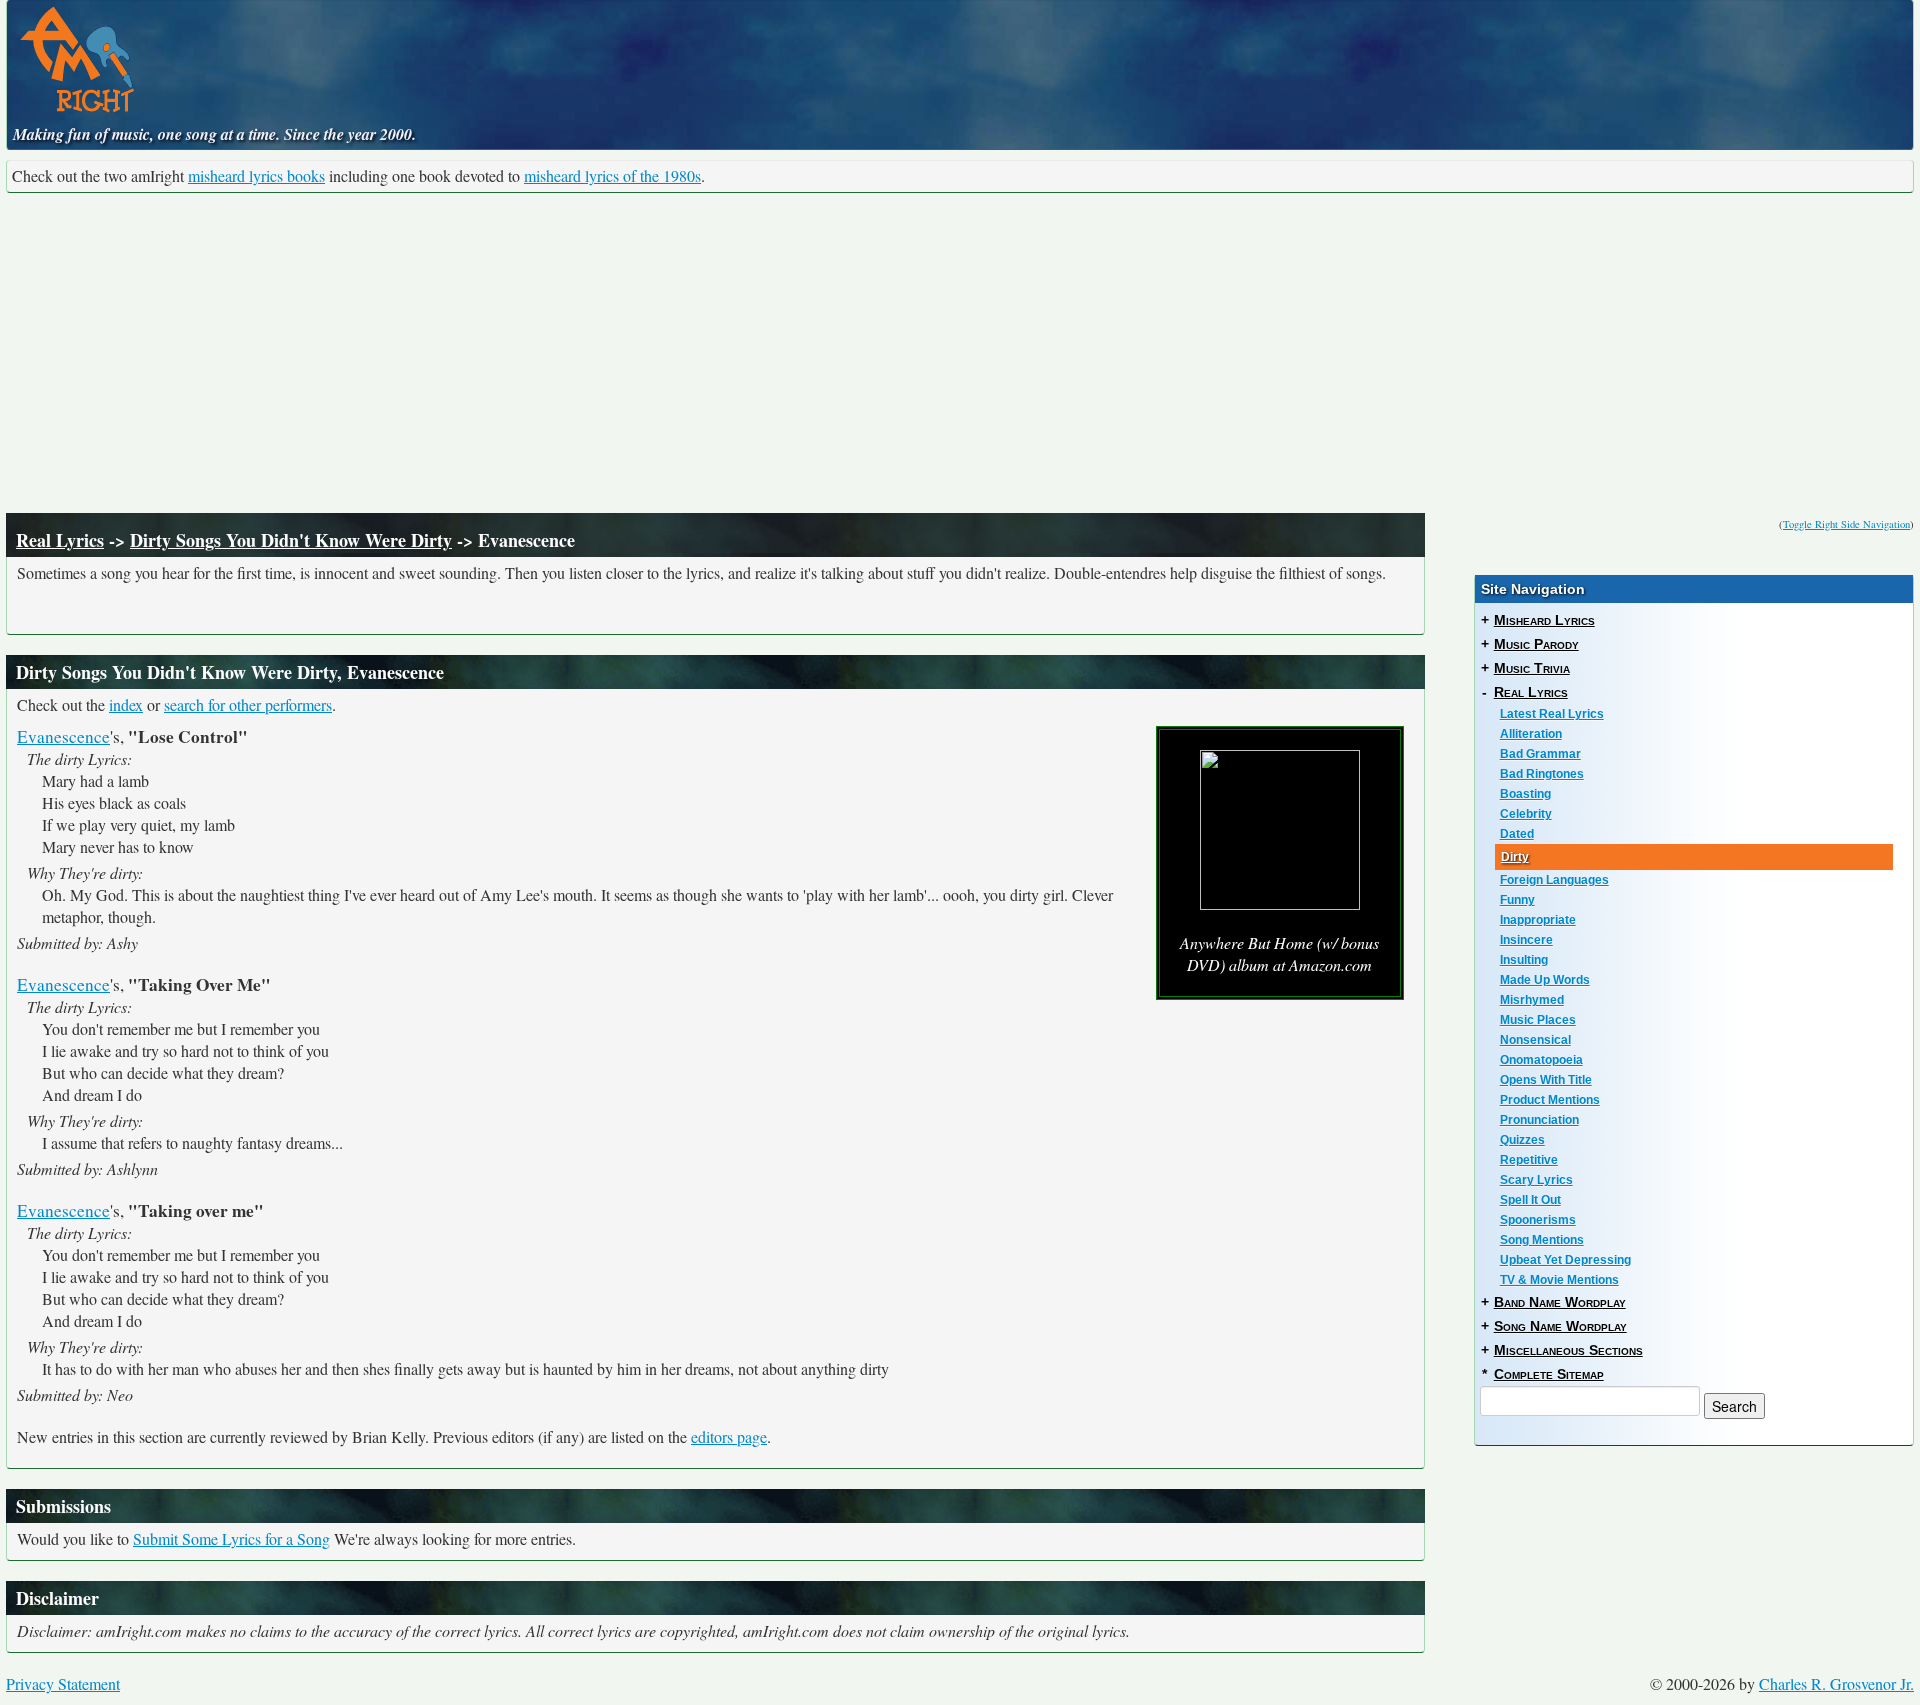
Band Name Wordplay (1560, 1302)
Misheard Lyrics (1544, 620)
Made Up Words (1545, 980)
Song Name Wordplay (1560, 1326)
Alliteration (1531, 734)
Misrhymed (1532, 1000)
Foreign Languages (1554, 880)
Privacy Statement (63, 1683)
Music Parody (1536, 644)
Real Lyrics (60, 540)
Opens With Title (1546, 1080)
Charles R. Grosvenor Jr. (1836, 1683)
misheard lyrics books (256, 175)
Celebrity (1526, 814)
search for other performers (248, 704)
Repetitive (1529, 1160)
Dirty (1515, 857)
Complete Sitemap (1549, 1374)
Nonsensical (1535, 1040)
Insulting (1524, 960)
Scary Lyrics (1536, 1180)
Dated (1517, 834)
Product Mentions (1550, 1100)
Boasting (1525, 794)
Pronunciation (1539, 1120)
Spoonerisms (1538, 1220)
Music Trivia (1532, 668)
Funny (1517, 900)
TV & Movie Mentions (1559, 1280)
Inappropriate (1538, 920)
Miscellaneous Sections (1568, 1350)
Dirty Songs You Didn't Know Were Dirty (291, 540)
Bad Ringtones (1542, 774)
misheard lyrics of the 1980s (612, 175)
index (126, 704)
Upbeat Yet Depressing (1565, 1260)
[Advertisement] (960, 353)
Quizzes (1522, 1140)
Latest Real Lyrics (1552, 714)
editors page (729, 1436)
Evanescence (63, 736)
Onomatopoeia (1541, 1060)
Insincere (1526, 940)
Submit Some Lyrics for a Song (231, 1538)
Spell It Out (1530, 1200)
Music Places (1538, 1020)
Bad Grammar (1540, 754)
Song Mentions (1542, 1240)
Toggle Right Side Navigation (1846, 524)
